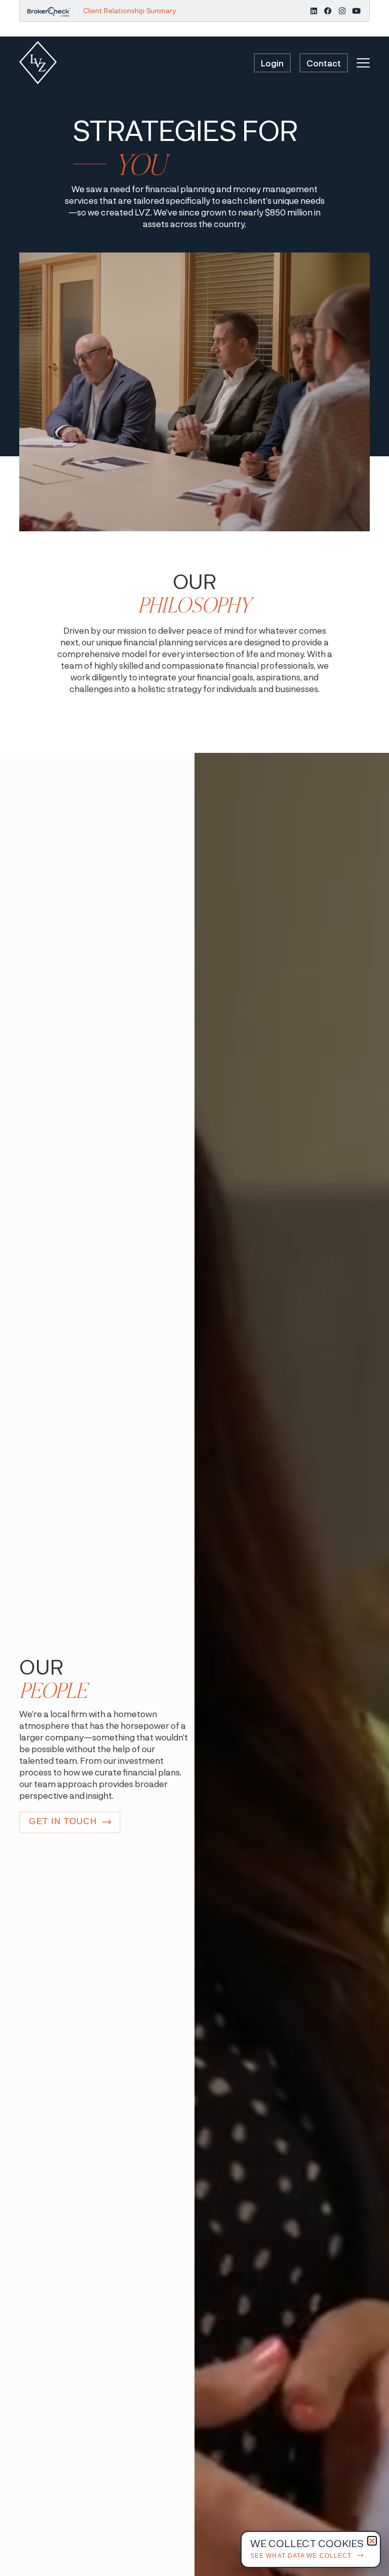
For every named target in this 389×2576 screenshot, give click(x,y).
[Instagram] (342, 11)
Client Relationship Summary (129, 11)
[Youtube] (356, 11)
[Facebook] (328, 11)
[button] (372, 2541)
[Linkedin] (314, 11)
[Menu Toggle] (363, 63)
